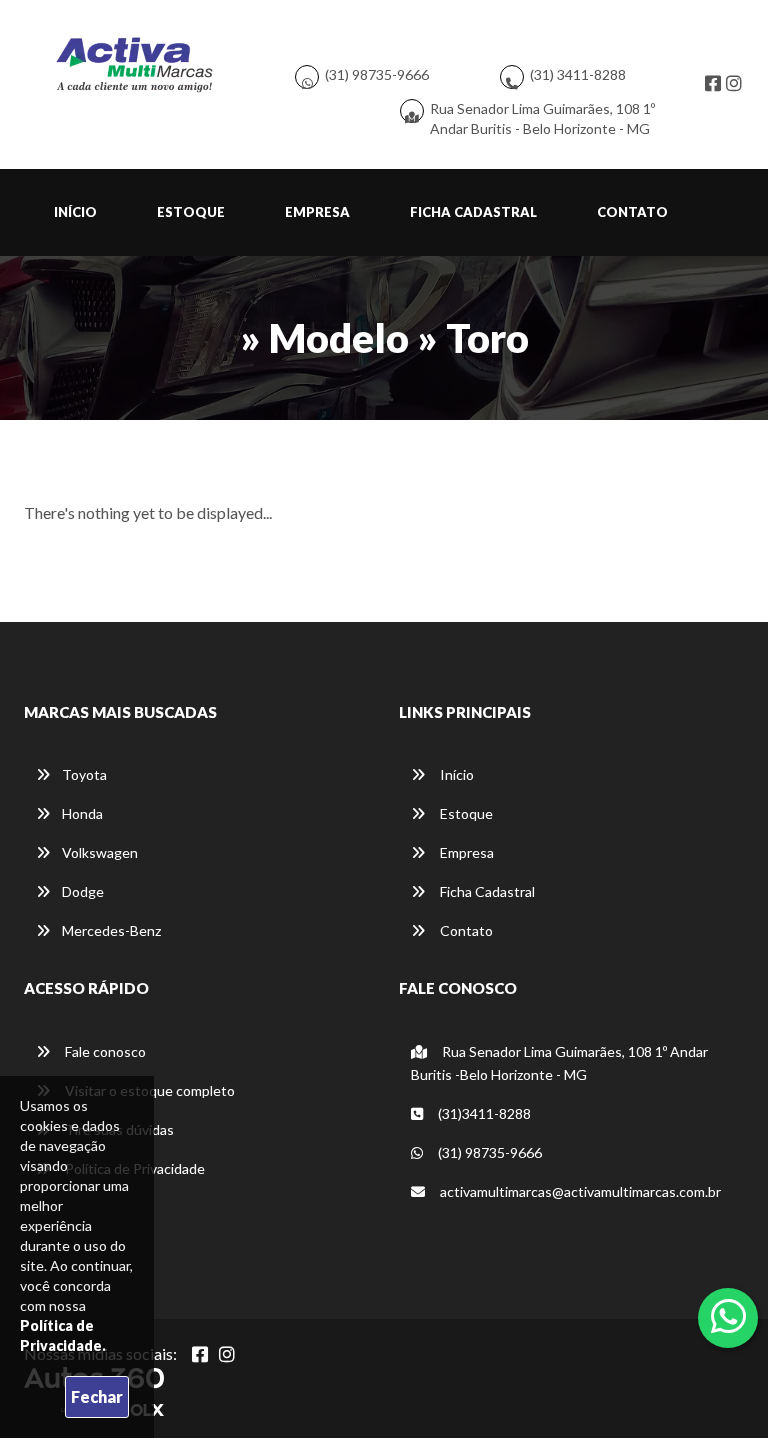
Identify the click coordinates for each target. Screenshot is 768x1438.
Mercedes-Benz (111, 930)
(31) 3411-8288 (578, 74)
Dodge (83, 891)
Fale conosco (104, 1051)
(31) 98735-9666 (377, 74)
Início (75, 212)
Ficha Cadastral (473, 212)
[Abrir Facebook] (200, 1354)
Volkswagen (100, 852)
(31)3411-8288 (483, 1113)
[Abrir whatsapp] (728, 1316)
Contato (632, 212)
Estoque (191, 212)
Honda (82, 813)
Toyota (84, 774)
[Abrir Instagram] (227, 1354)
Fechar (97, 1396)
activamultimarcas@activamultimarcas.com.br (579, 1191)
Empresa (317, 212)
